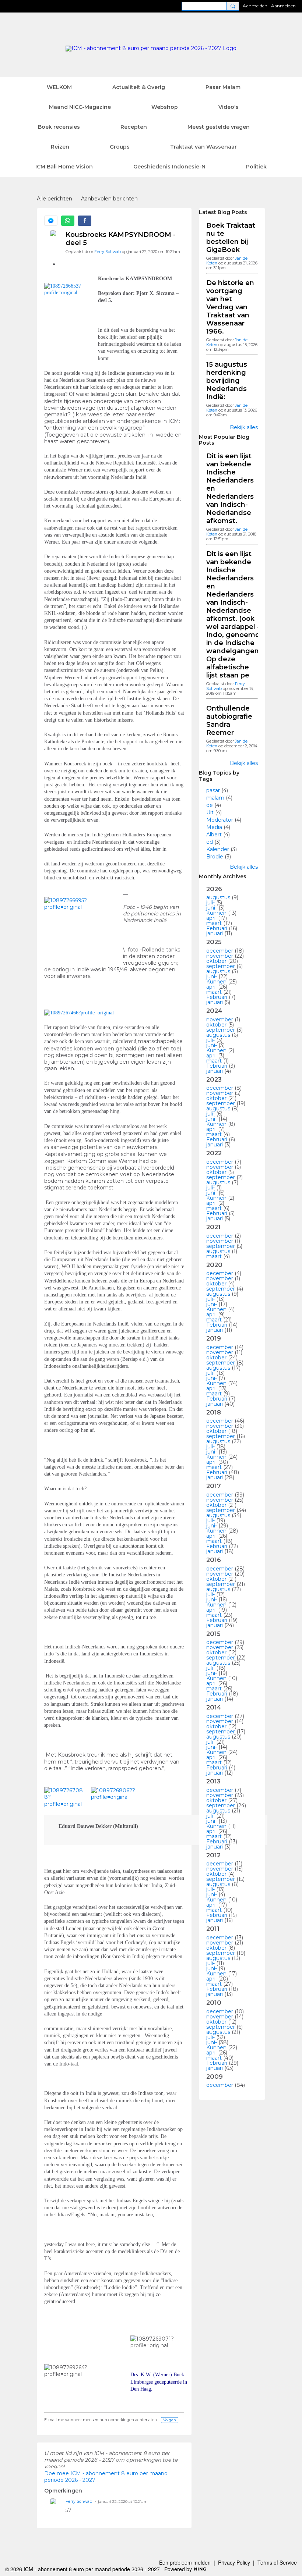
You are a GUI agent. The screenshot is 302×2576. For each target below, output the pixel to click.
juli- (210, 903)
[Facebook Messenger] (51, 221)
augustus (218, 897)
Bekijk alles (244, 427)
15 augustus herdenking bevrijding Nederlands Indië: (227, 381)
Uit (210, 812)
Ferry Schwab (108, 252)
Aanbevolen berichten (109, 199)
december (220, 951)
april (211, 918)
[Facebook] (85, 221)
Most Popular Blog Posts (224, 440)
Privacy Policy (234, 2562)
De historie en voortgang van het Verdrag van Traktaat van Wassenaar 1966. (230, 307)
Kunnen (216, 913)
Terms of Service (277, 2562)
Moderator (220, 820)
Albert (214, 835)
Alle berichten (55, 199)
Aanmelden (255, 6)
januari (215, 933)
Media (214, 827)
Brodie (215, 857)
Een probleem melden (185, 2562)
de (210, 805)
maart (214, 923)
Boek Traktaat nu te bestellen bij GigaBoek (231, 238)
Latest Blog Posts (223, 212)
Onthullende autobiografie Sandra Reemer (229, 721)
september (221, 966)
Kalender (218, 849)
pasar (213, 790)
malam (215, 798)
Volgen (170, 2420)
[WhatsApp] (68, 221)
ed (210, 842)
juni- (212, 908)
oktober (216, 961)
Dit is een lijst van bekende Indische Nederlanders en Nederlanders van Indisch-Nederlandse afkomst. (230, 488)
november (220, 956)
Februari (217, 928)
